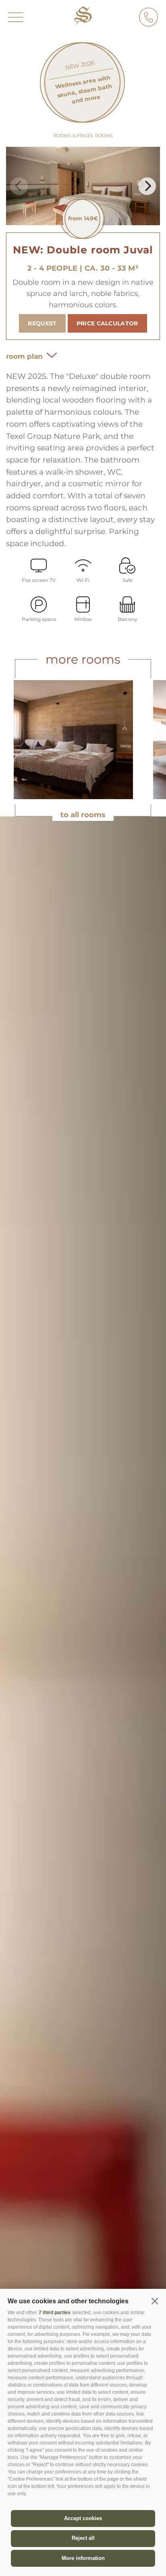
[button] (155, 2301)
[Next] (147, 186)
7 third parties (55, 2313)
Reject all (83, 2538)
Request (42, 323)
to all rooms (83, 815)
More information (83, 2558)
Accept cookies (83, 2518)
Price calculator (107, 323)
